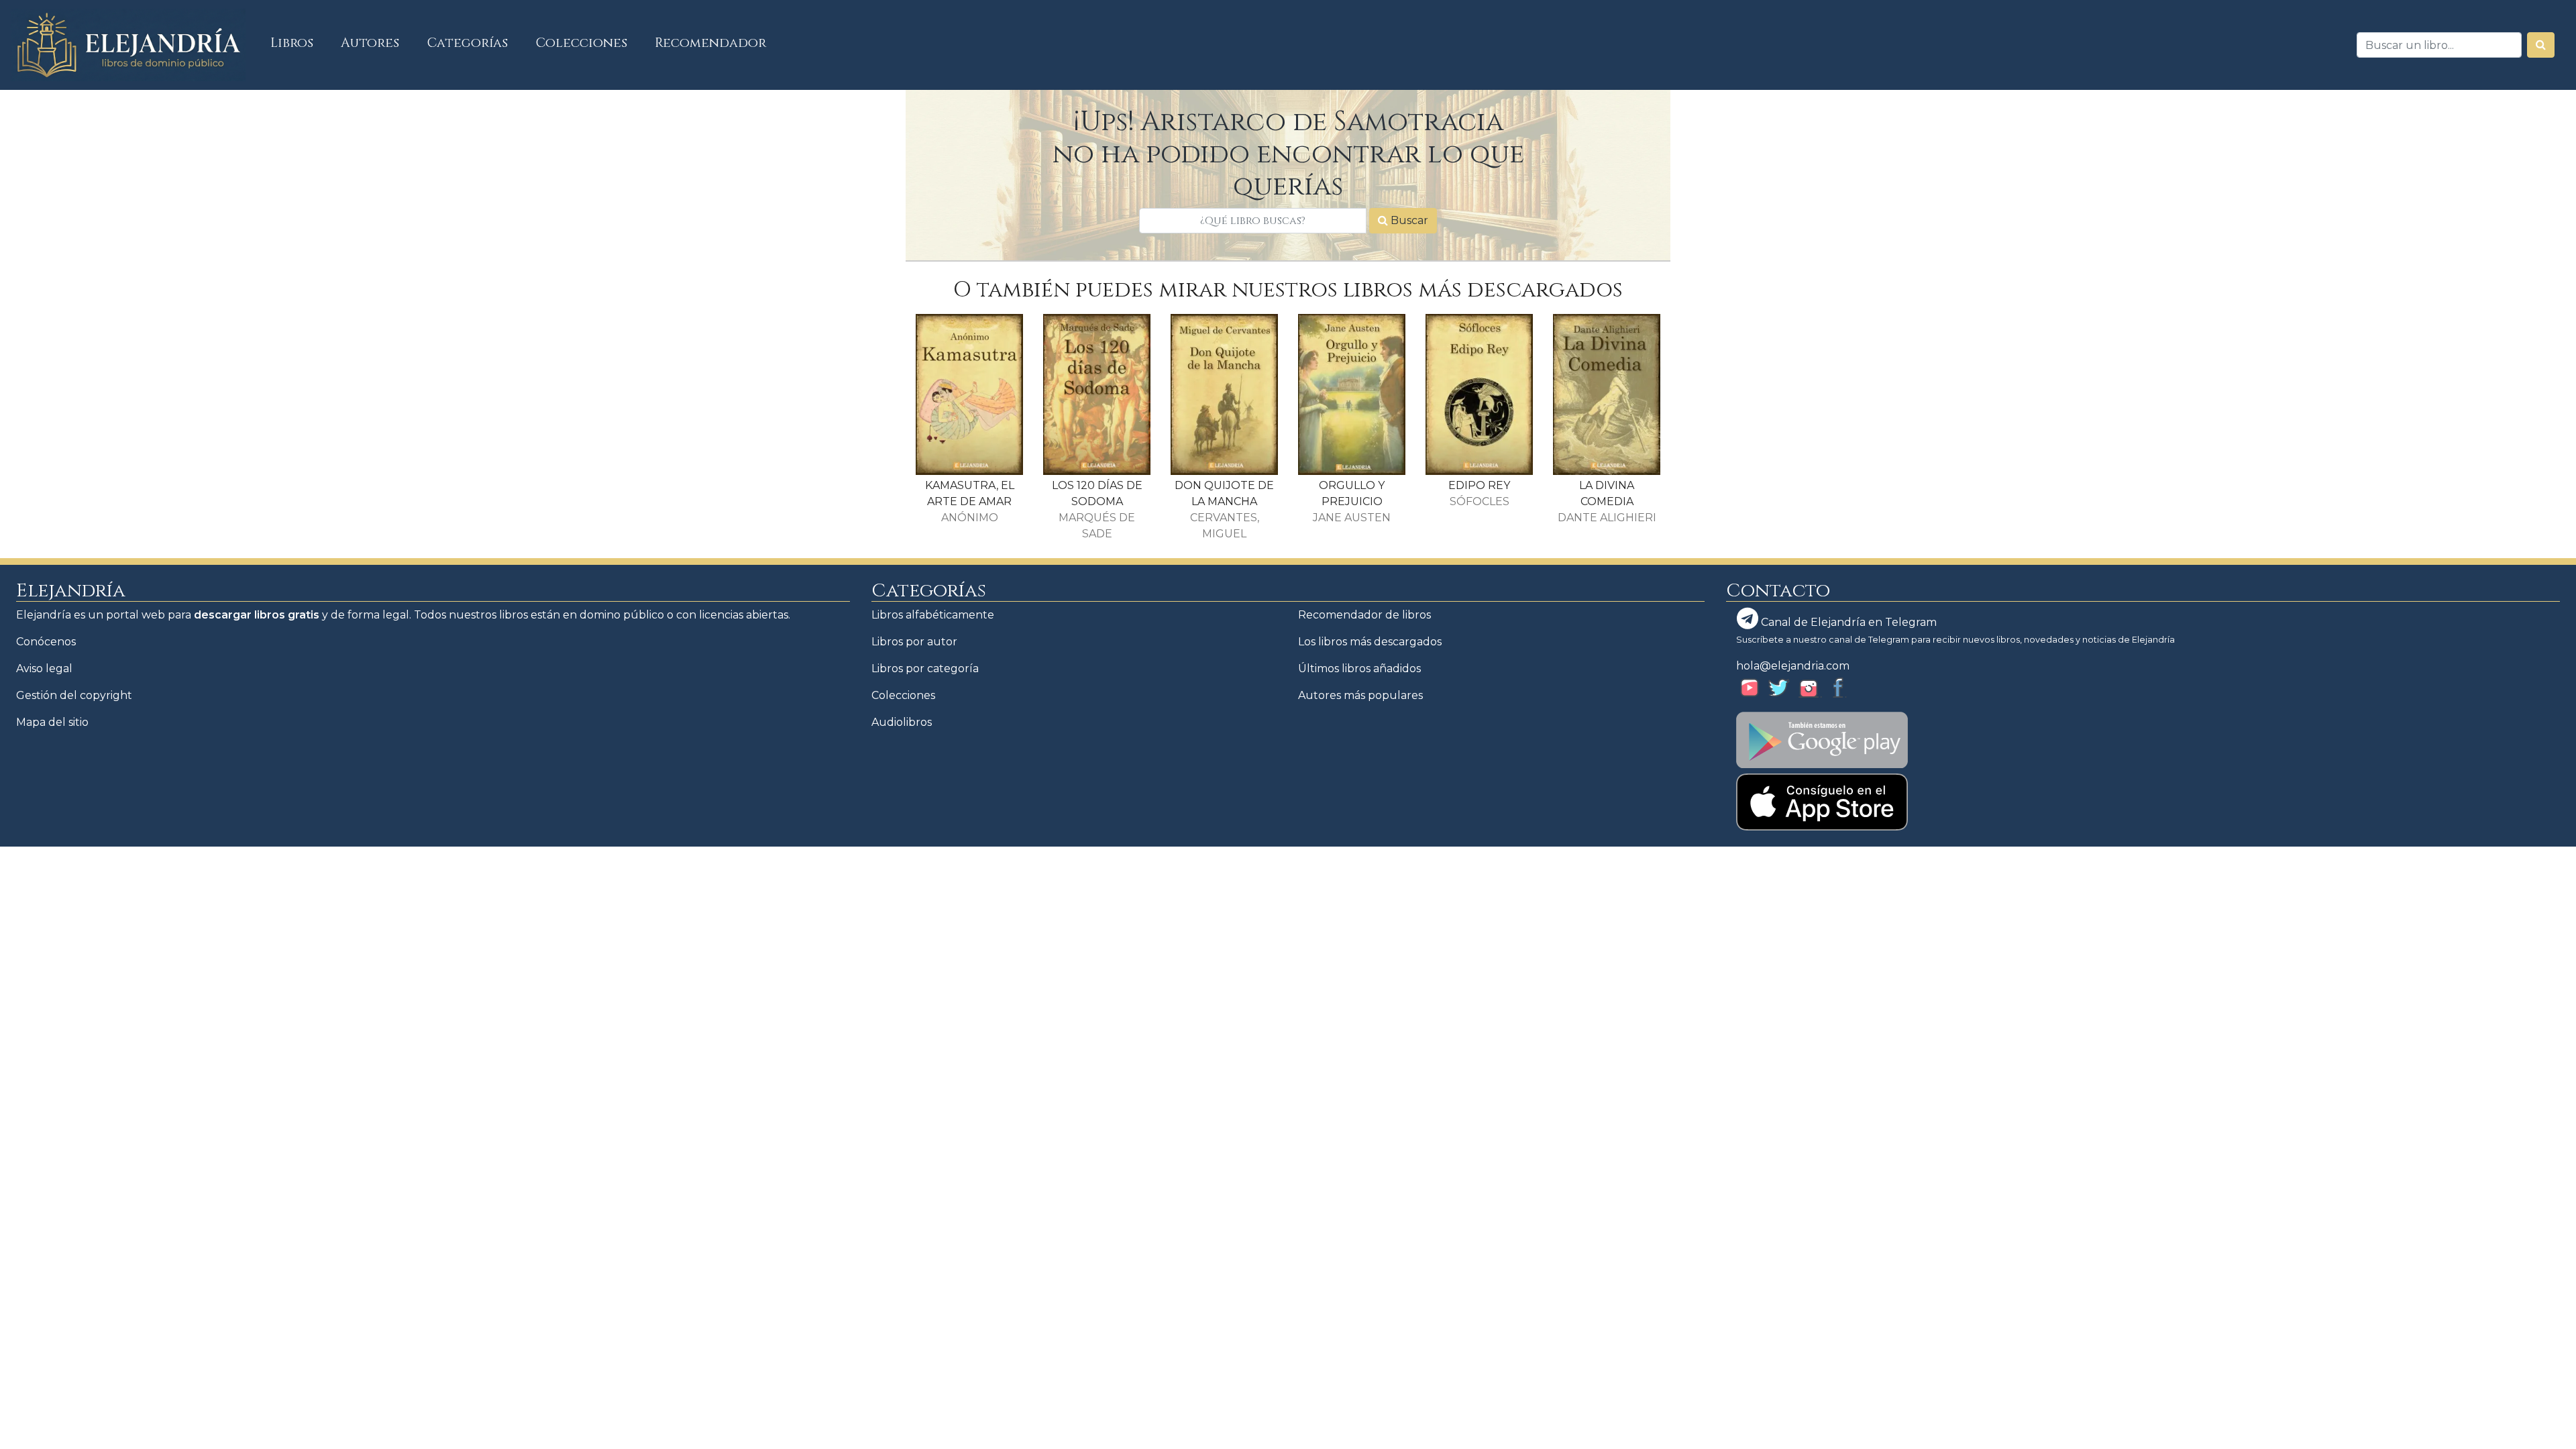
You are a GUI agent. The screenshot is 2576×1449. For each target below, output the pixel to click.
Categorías (468, 43)
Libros (299, 43)
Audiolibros (902, 722)
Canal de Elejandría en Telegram (1847, 622)
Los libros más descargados (1370, 642)
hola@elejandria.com (1793, 666)
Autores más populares (1360, 695)
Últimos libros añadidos (1359, 668)
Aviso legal (44, 668)
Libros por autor (914, 642)
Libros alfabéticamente (933, 615)
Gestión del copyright (74, 695)
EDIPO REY (1479, 485)
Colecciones (582, 43)
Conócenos (46, 642)
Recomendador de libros (1364, 615)
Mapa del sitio (52, 722)
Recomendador (710, 43)
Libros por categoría (925, 668)
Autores (370, 43)
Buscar (1408, 220)
